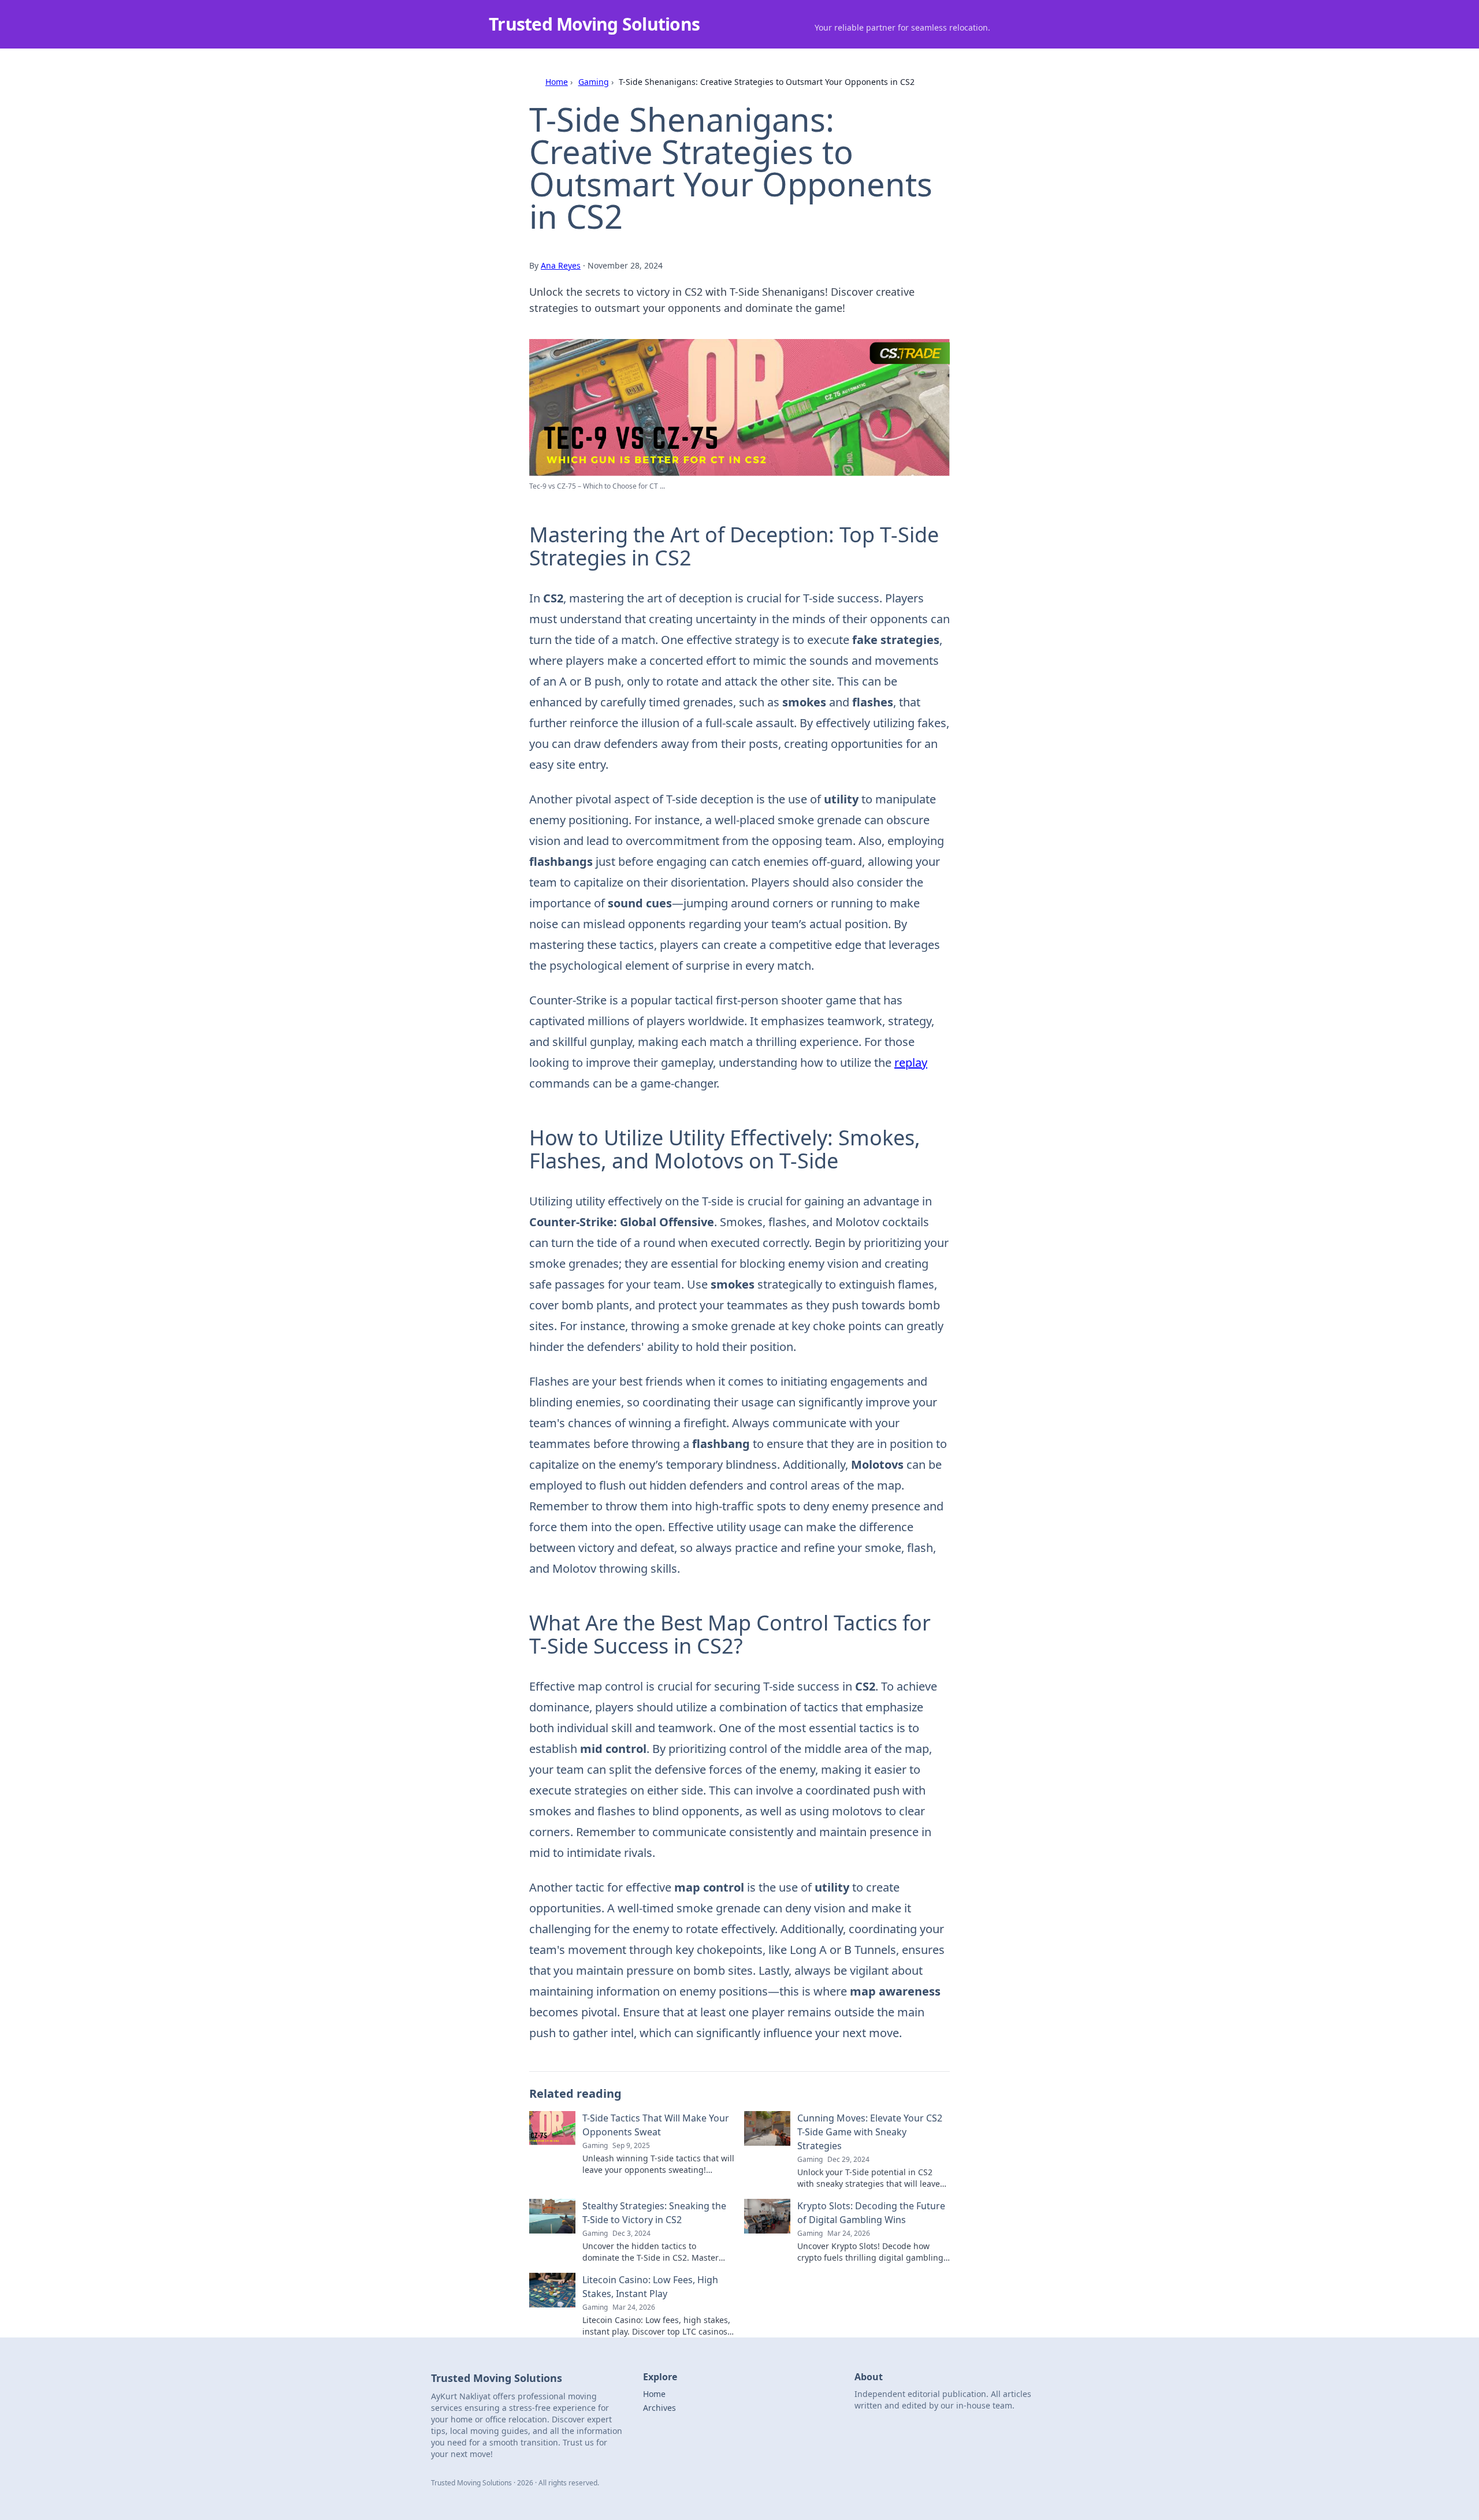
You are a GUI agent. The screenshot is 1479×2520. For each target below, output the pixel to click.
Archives (659, 2408)
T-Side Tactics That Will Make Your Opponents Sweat (656, 2125)
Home (557, 82)
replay (911, 1062)
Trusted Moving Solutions (594, 24)
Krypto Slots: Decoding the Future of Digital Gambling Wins (871, 2213)
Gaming (594, 82)
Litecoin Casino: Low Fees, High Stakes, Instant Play (650, 2287)
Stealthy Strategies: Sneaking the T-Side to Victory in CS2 (654, 2213)
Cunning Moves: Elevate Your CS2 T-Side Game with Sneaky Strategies (870, 2132)
